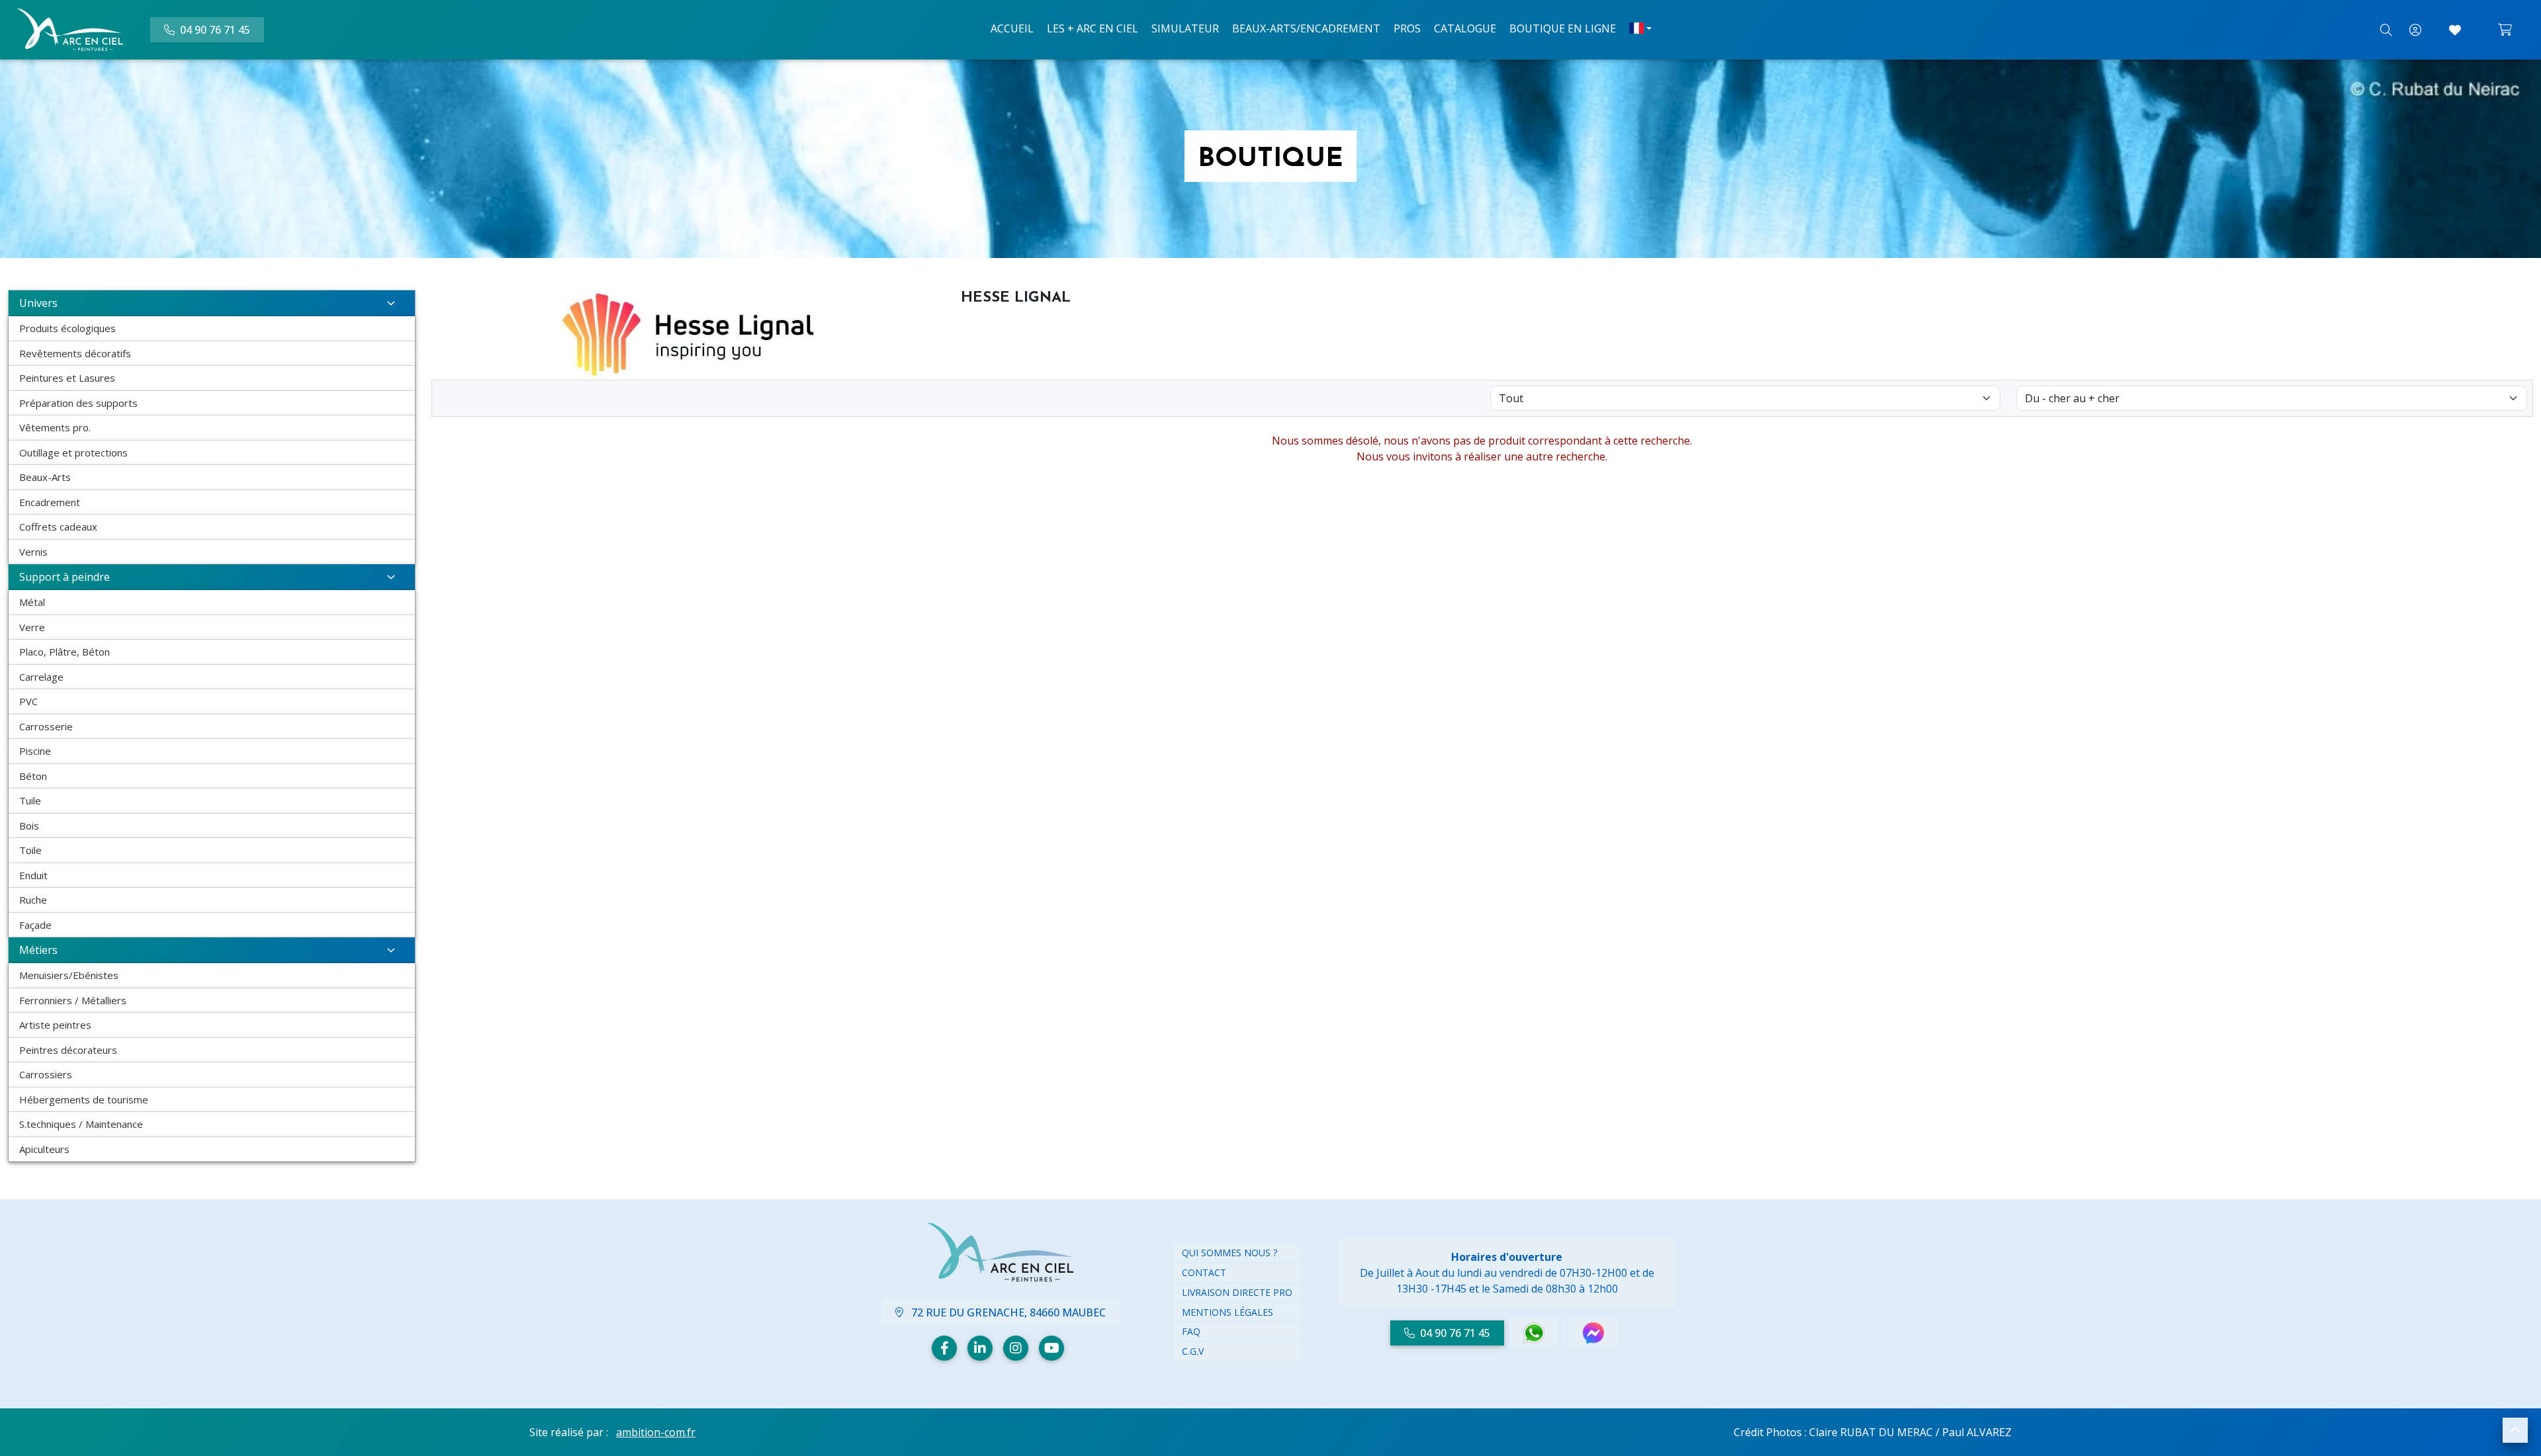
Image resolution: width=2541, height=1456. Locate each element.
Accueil (1012, 28)
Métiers (38, 950)
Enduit (33, 875)
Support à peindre (65, 577)
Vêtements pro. (55, 427)
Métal (32, 602)
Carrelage (41, 677)
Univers (38, 303)
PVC (28, 701)
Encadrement (50, 502)
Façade (35, 925)
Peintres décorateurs (68, 1050)
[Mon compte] (2415, 30)
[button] (2515, 1430)
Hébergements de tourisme (84, 1099)
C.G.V (1193, 1351)
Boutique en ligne (1563, 28)
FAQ (1191, 1331)
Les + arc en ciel (1092, 28)
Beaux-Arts (45, 477)
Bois (29, 826)
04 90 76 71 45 (1455, 1333)
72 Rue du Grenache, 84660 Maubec (1007, 1312)
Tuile (30, 800)
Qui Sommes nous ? (1229, 1253)
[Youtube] (1051, 1348)
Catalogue (1465, 28)
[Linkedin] (980, 1348)
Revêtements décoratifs (75, 353)
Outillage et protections (73, 452)
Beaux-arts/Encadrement (1306, 28)
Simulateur (1185, 28)
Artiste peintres (55, 1025)
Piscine (35, 751)
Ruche (33, 900)
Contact (1204, 1272)
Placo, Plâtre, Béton (65, 652)
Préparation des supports (78, 403)
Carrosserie (46, 726)
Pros (1407, 28)
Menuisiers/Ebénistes (69, 975)
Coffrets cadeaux (58, 527)
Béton (33, 776)
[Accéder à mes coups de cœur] (2455, 30)
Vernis (33, 552)
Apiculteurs (44, 1149)
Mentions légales (1227, 1312)
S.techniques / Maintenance (81, 1124)
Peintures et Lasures (67, 378)
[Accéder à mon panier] (2505, 30)
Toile (30, 850)
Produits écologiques (67, 328)
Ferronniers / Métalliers (73, 1000)
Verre (32, 627)
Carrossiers (46, 1074)
